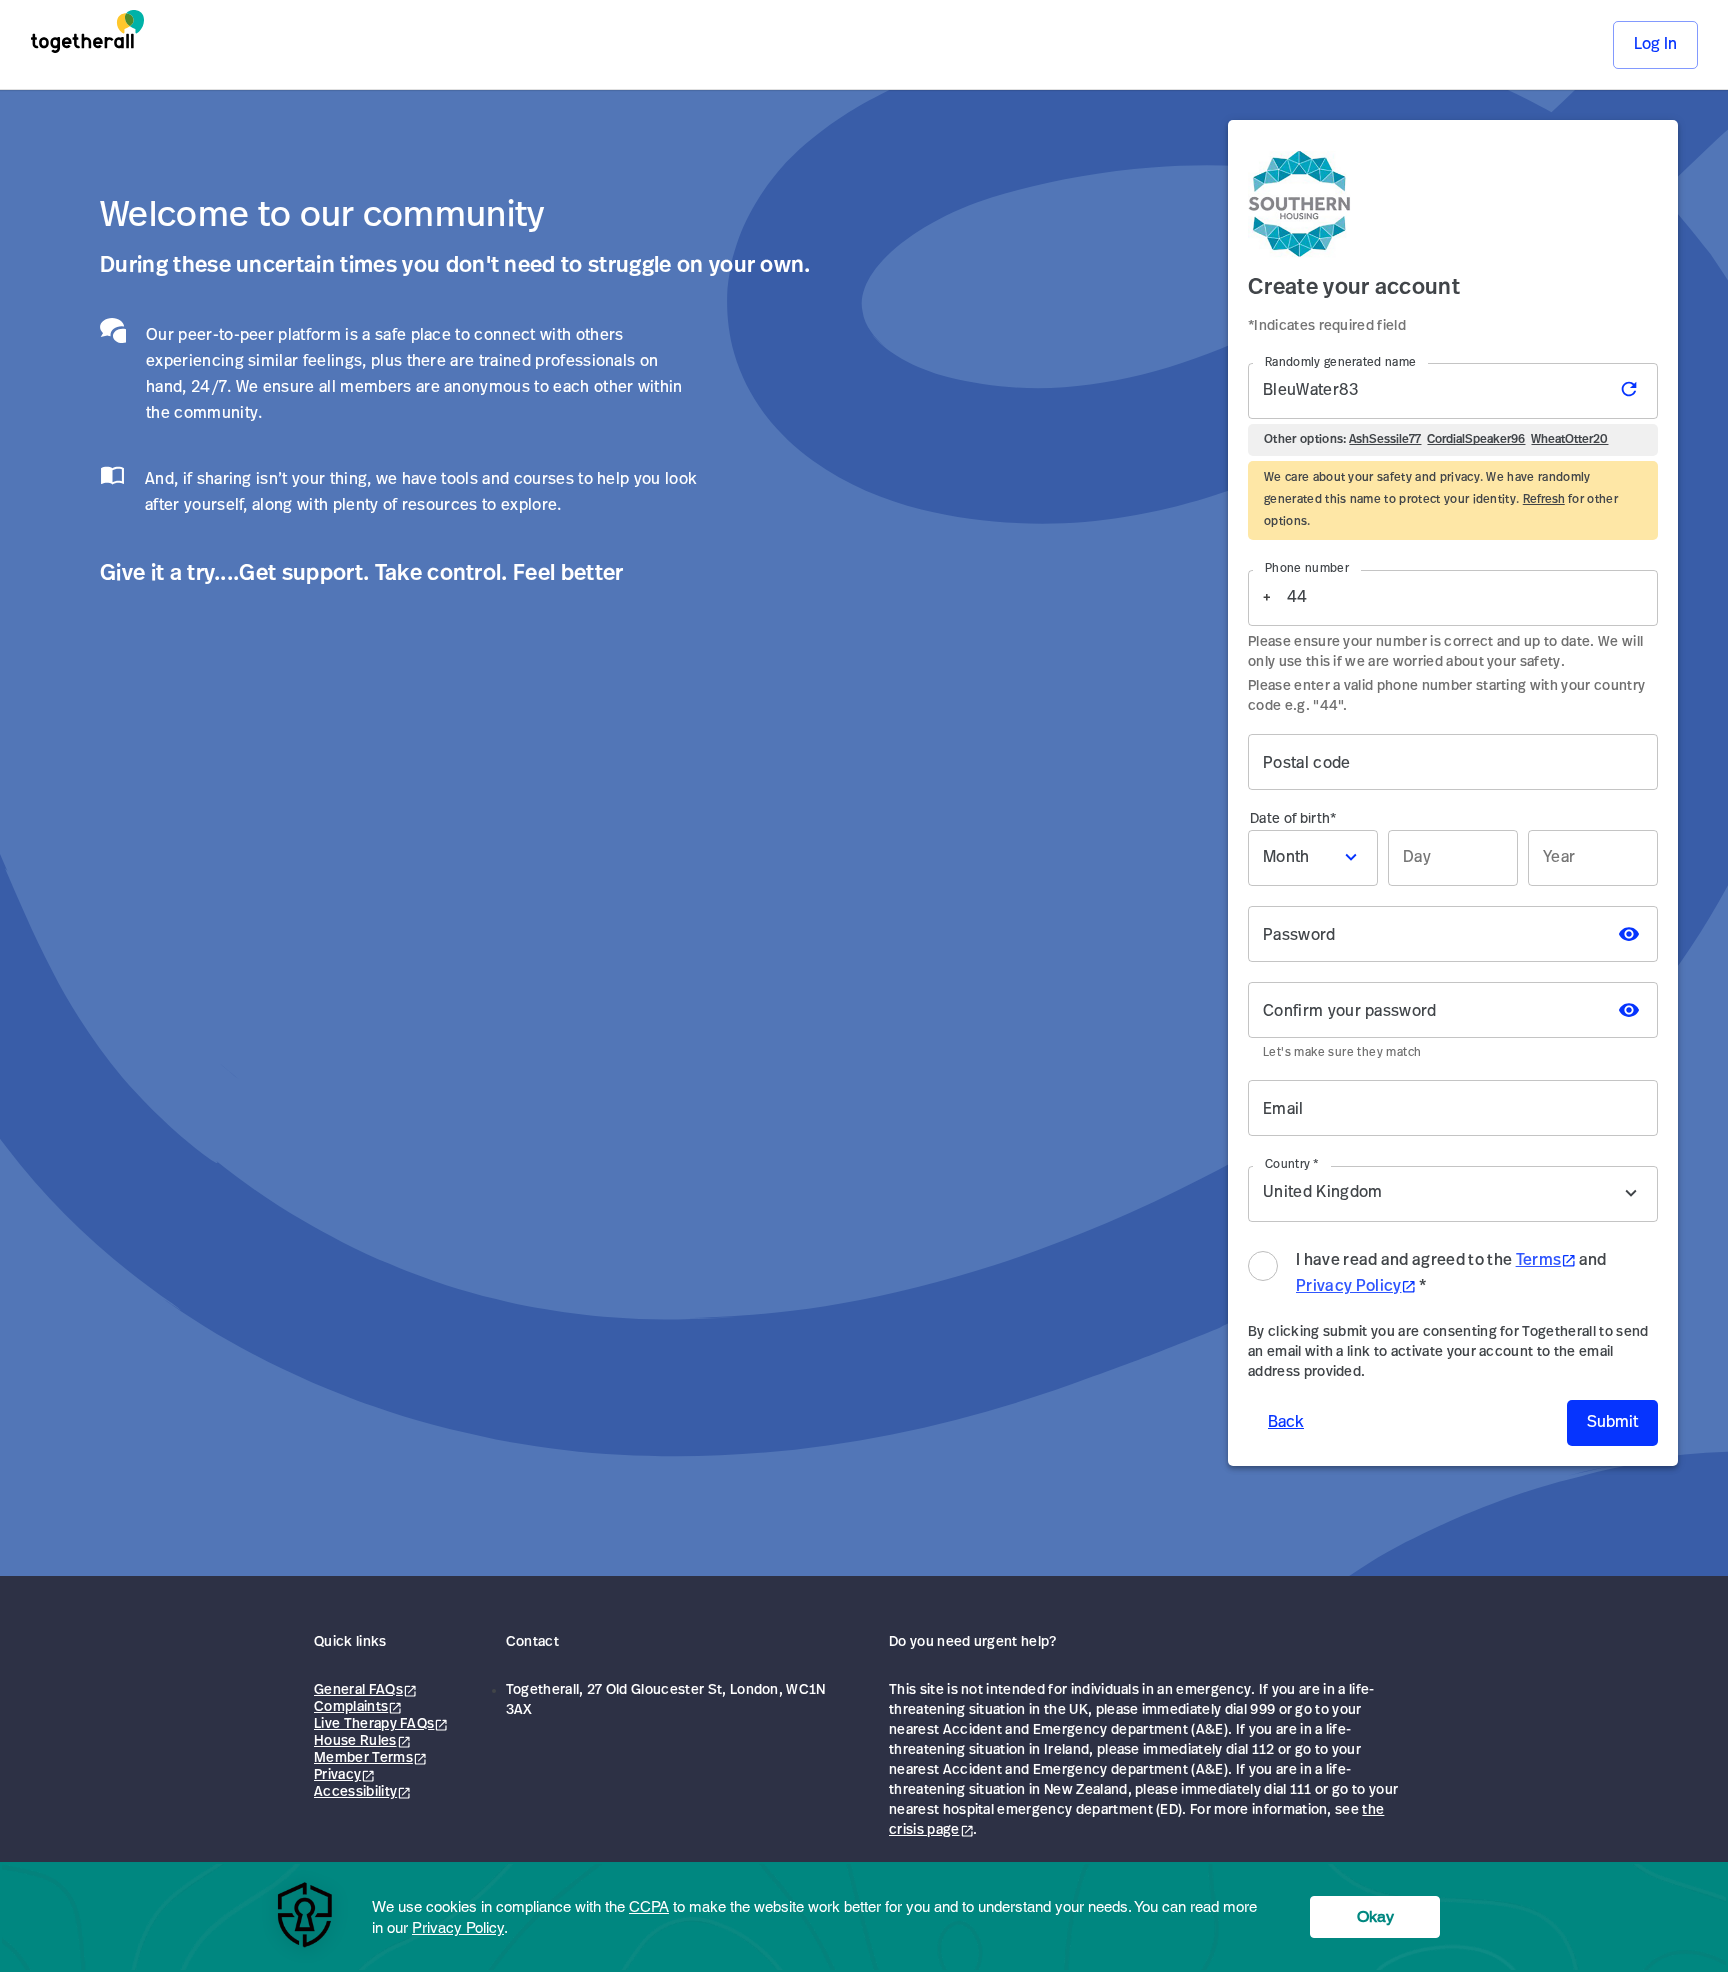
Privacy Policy (1348, 1287)
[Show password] (1629, 934)
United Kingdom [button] (1359, 1193)
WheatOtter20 (1569, 440)
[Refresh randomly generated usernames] (1633, 391)
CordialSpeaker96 (1476, 440)
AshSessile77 (1385, 440)
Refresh (1544, 500)
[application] (864, 1917)
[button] (1313, 858)
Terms (1539, 1261)
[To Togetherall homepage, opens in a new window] (87, 45)
